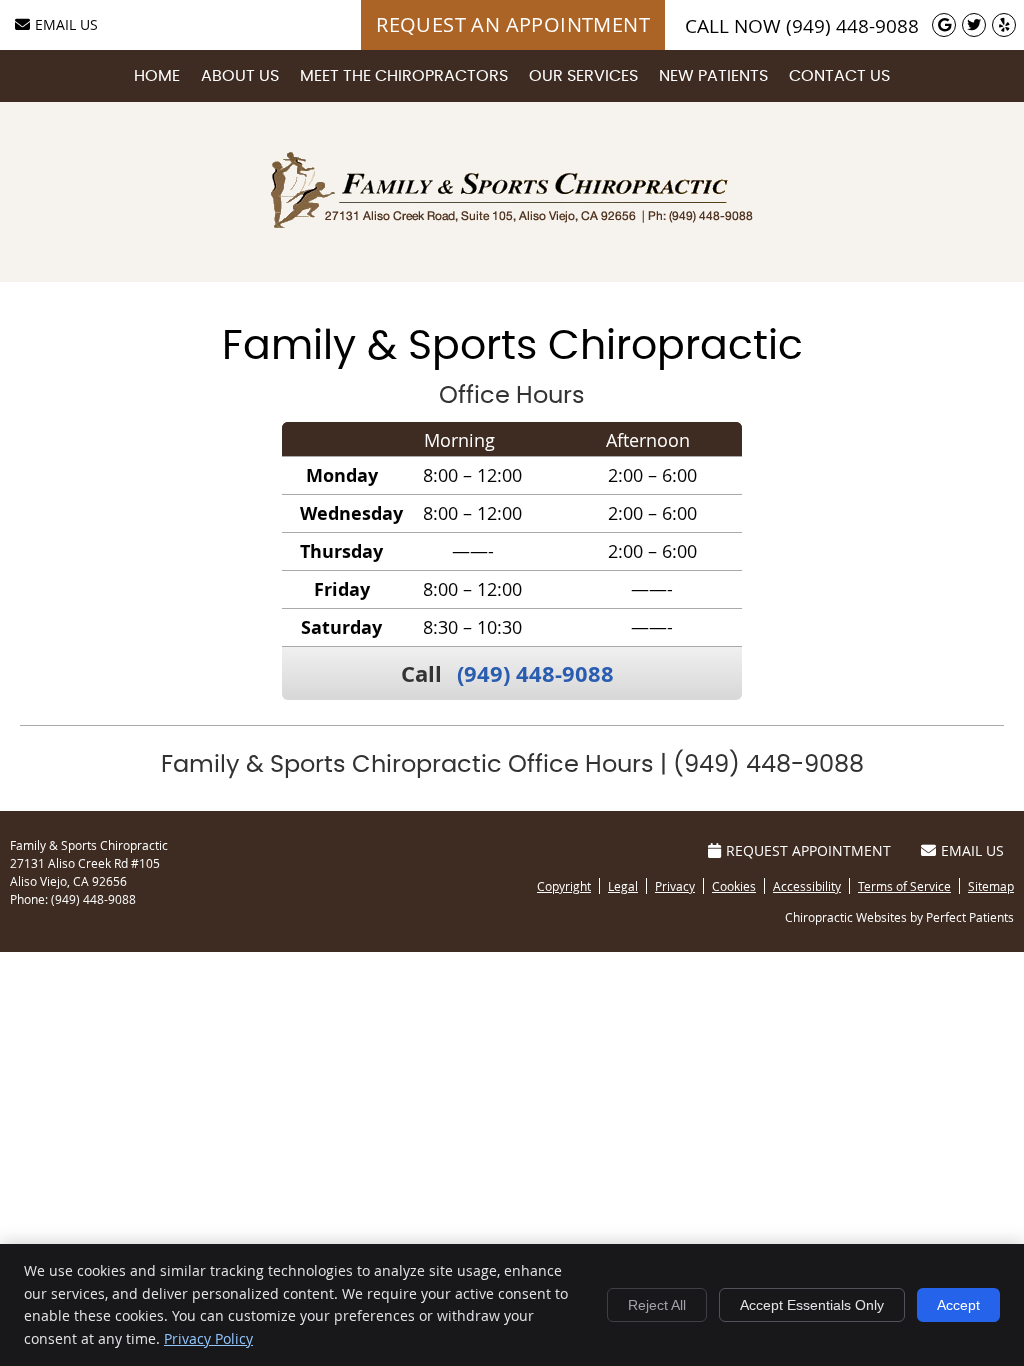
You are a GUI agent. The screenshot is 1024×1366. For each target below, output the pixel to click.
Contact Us (839, 76)
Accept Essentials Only (812, 1305)
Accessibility (807, 886)
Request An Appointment (513, 24)
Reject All (657, 1305)
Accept (958, 1305)
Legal (623, 886)
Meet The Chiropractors (404, 76)
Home (157, 76)
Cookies (734, 886)
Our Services (583, 76)
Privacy (675, 886)
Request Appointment (808, 850)
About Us (240, 76)
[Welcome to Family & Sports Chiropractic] (512, 221)
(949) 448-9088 (852, 26)
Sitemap (991, 886)
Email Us (66, 24)
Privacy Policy (208, 1338)
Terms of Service (904, 886)
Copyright (564, 886)
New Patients (713, 76)
